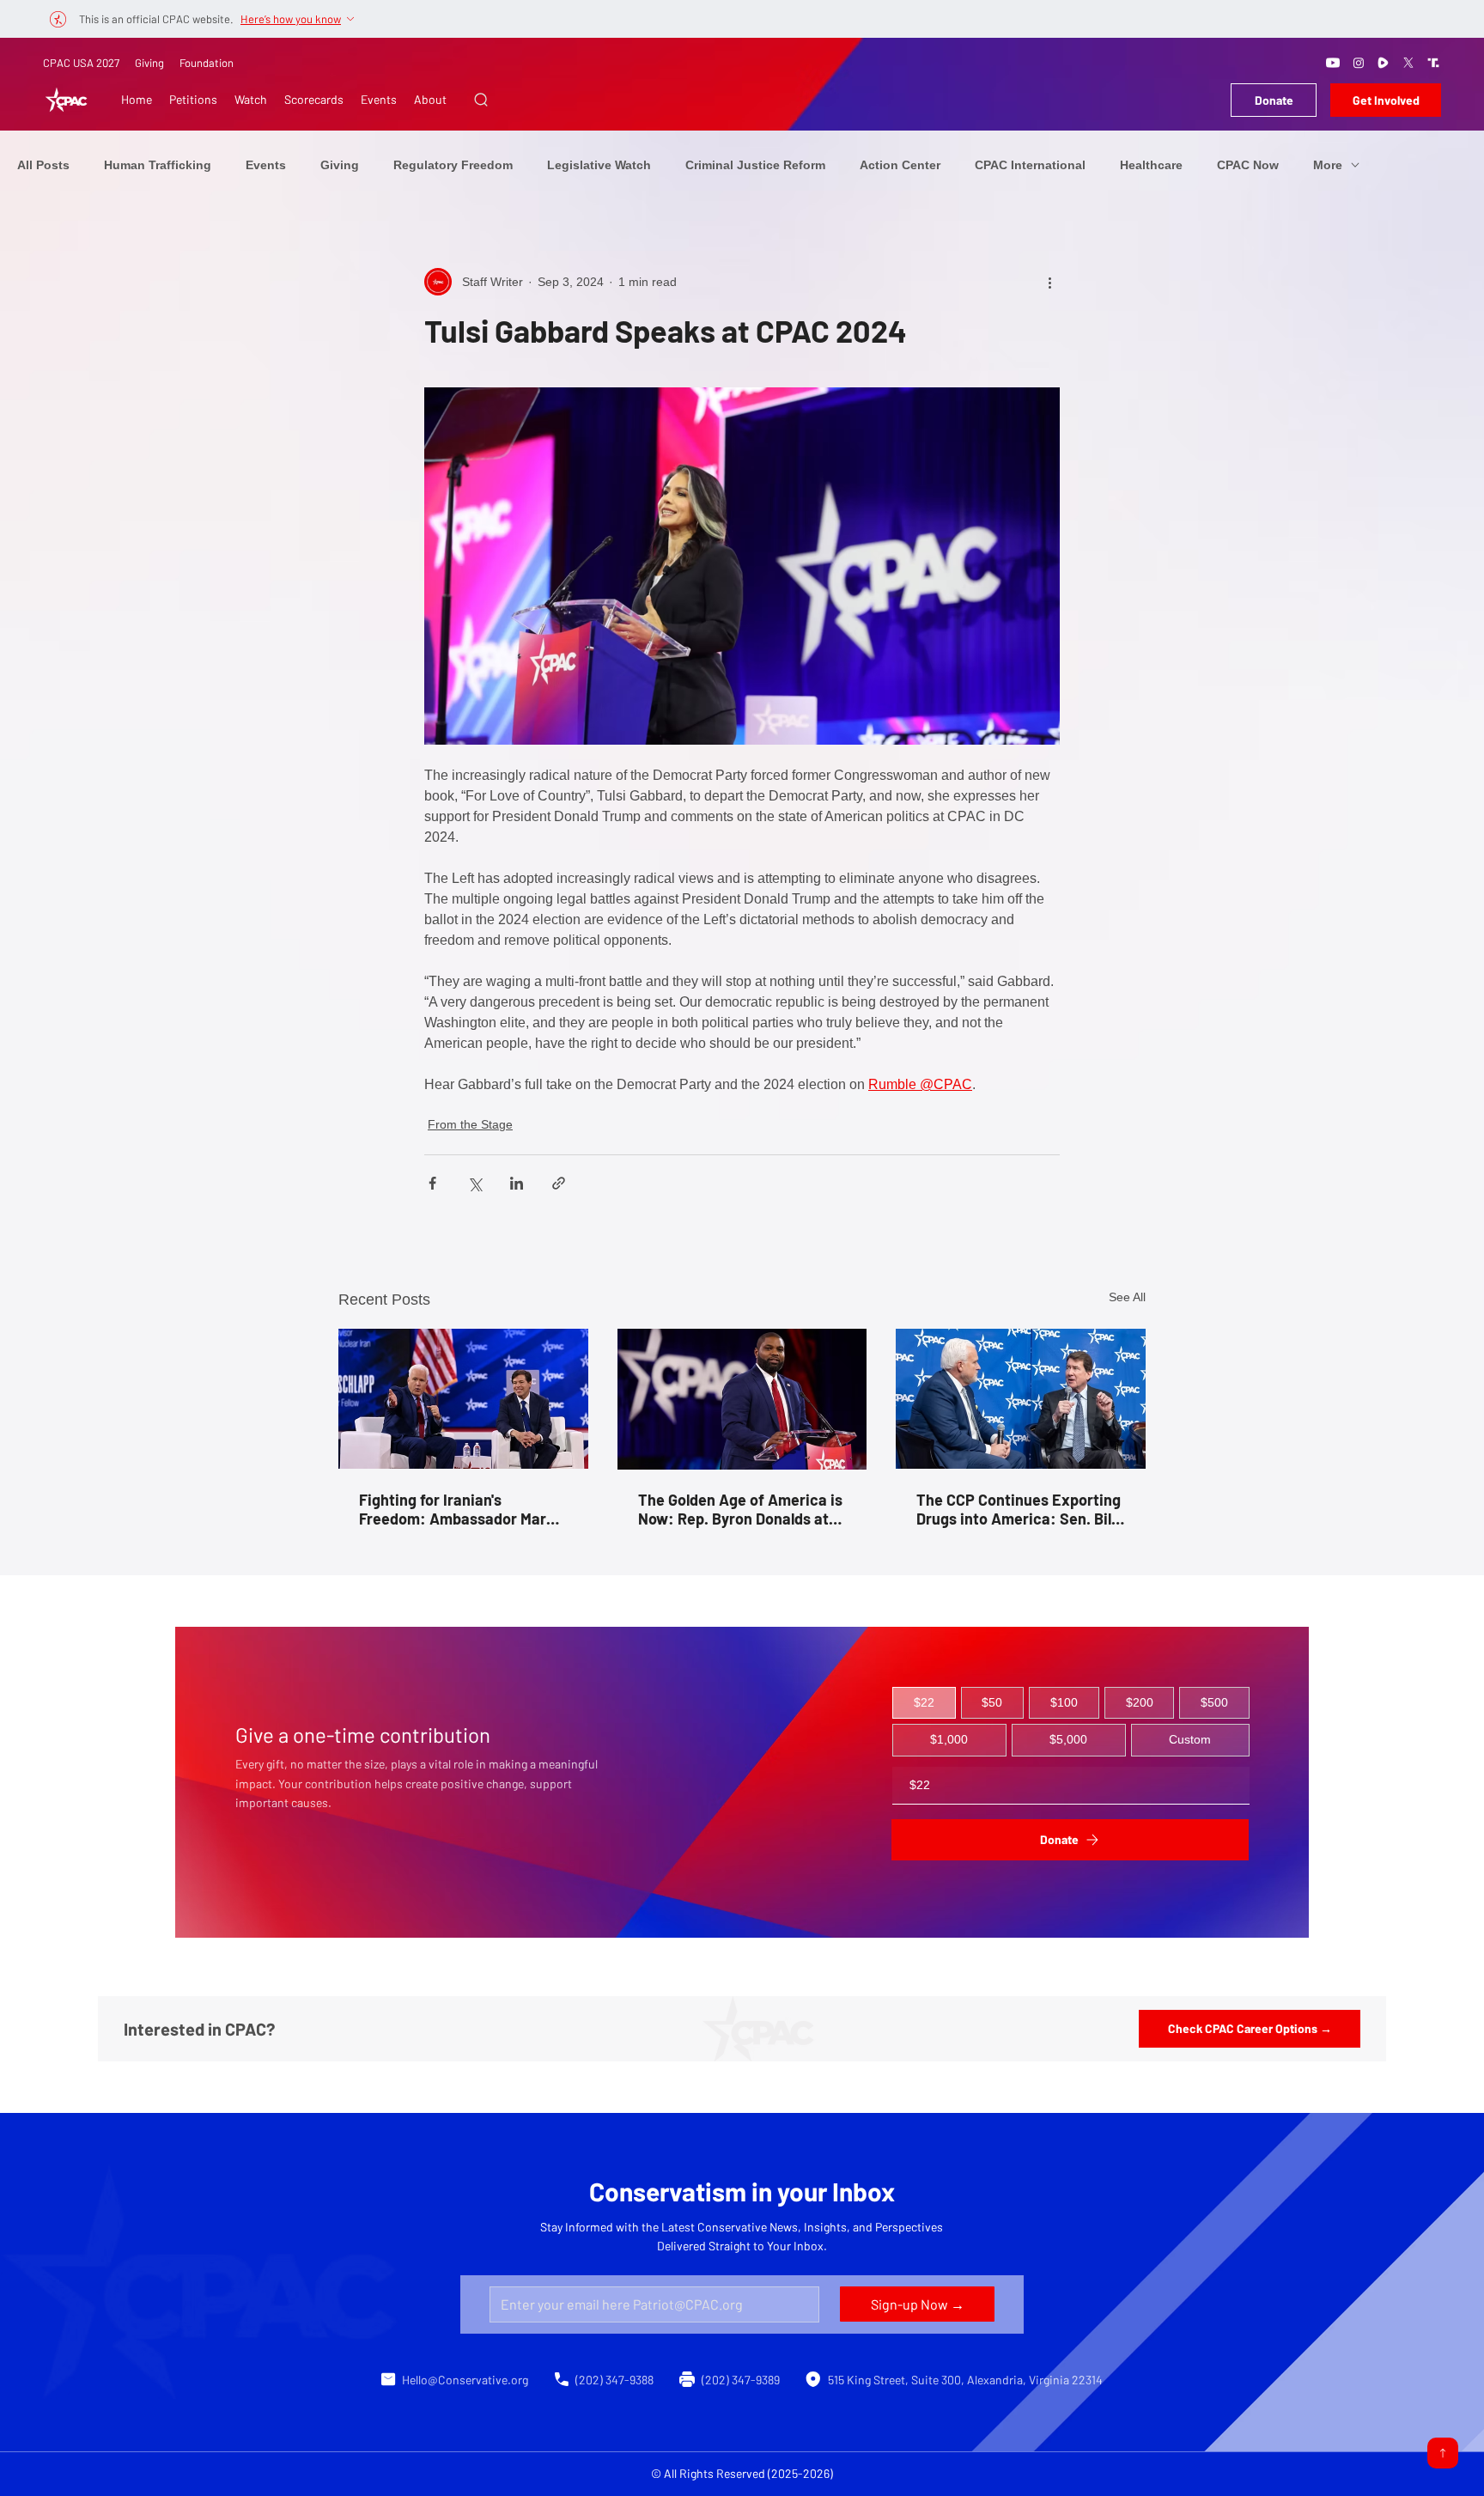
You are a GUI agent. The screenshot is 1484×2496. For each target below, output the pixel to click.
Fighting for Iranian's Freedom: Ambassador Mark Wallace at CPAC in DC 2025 (457, 1509)
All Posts (43, 165)
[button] (481, 100)
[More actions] (1049, 282)
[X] (1408, 63)
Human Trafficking (158, 165)
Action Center (900, 165)
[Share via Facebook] (432, 1183)
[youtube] (1333, 63)
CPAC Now (1248, 165)
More (1328, 165)
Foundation (207, 63)
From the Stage (470, 1124)
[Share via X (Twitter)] (474, 1183)
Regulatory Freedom (453, 165)
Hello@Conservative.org (465, 2380)
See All (1127, 1297)
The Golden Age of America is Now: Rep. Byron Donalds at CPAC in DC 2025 (740, 1509)
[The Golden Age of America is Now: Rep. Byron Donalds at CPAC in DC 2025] (742, 1399)
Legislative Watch (599, 165)
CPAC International (1030, 165)
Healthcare (1151, 165)
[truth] (1433, 63)
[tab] (924, 1703)
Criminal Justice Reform (755, 165)
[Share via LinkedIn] (517, 1183)
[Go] (1443, 2453)
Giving (149, 63)
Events (266, 165)
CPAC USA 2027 (81, 63)
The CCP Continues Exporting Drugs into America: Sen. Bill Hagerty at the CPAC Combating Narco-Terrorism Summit (1019, 1509)
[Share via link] (559, 1183)
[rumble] (1384, 63)
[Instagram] (1359, 63)
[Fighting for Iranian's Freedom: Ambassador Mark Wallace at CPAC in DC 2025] (463, 1399)
